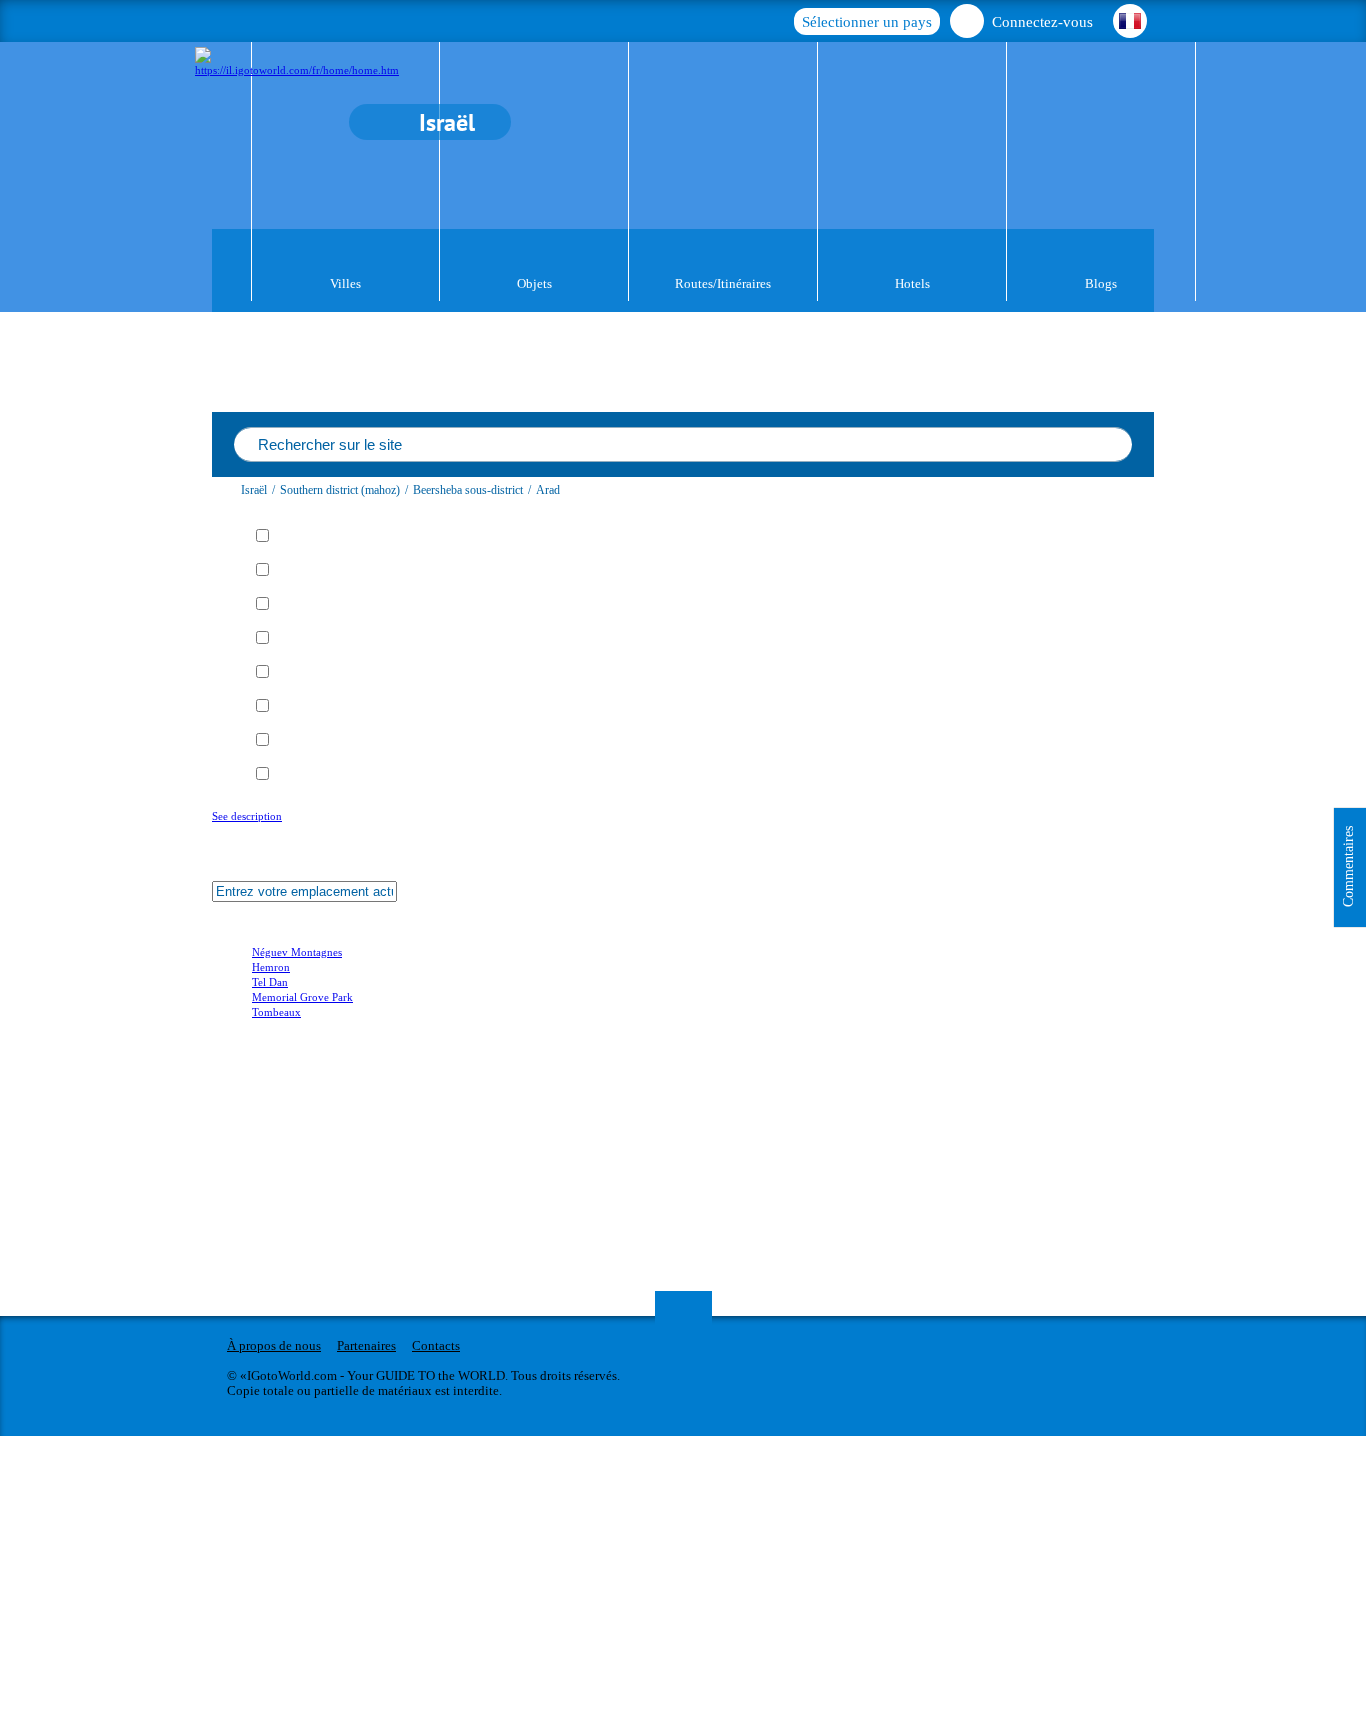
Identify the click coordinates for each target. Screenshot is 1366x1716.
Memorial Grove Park (302, 997)
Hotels (912, 283)
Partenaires (366, 1345)
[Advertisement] (332, 1151)
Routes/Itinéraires (723, 283)
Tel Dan (270, 982)
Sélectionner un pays (867, 22)
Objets (534, 283)
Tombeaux (276, 1012)
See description (247, 816)
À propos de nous (274, 1345)
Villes (345, 283)
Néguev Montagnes (297, 952)
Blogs (1101, 283)
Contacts (436, 1345)
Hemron (271, 967)
